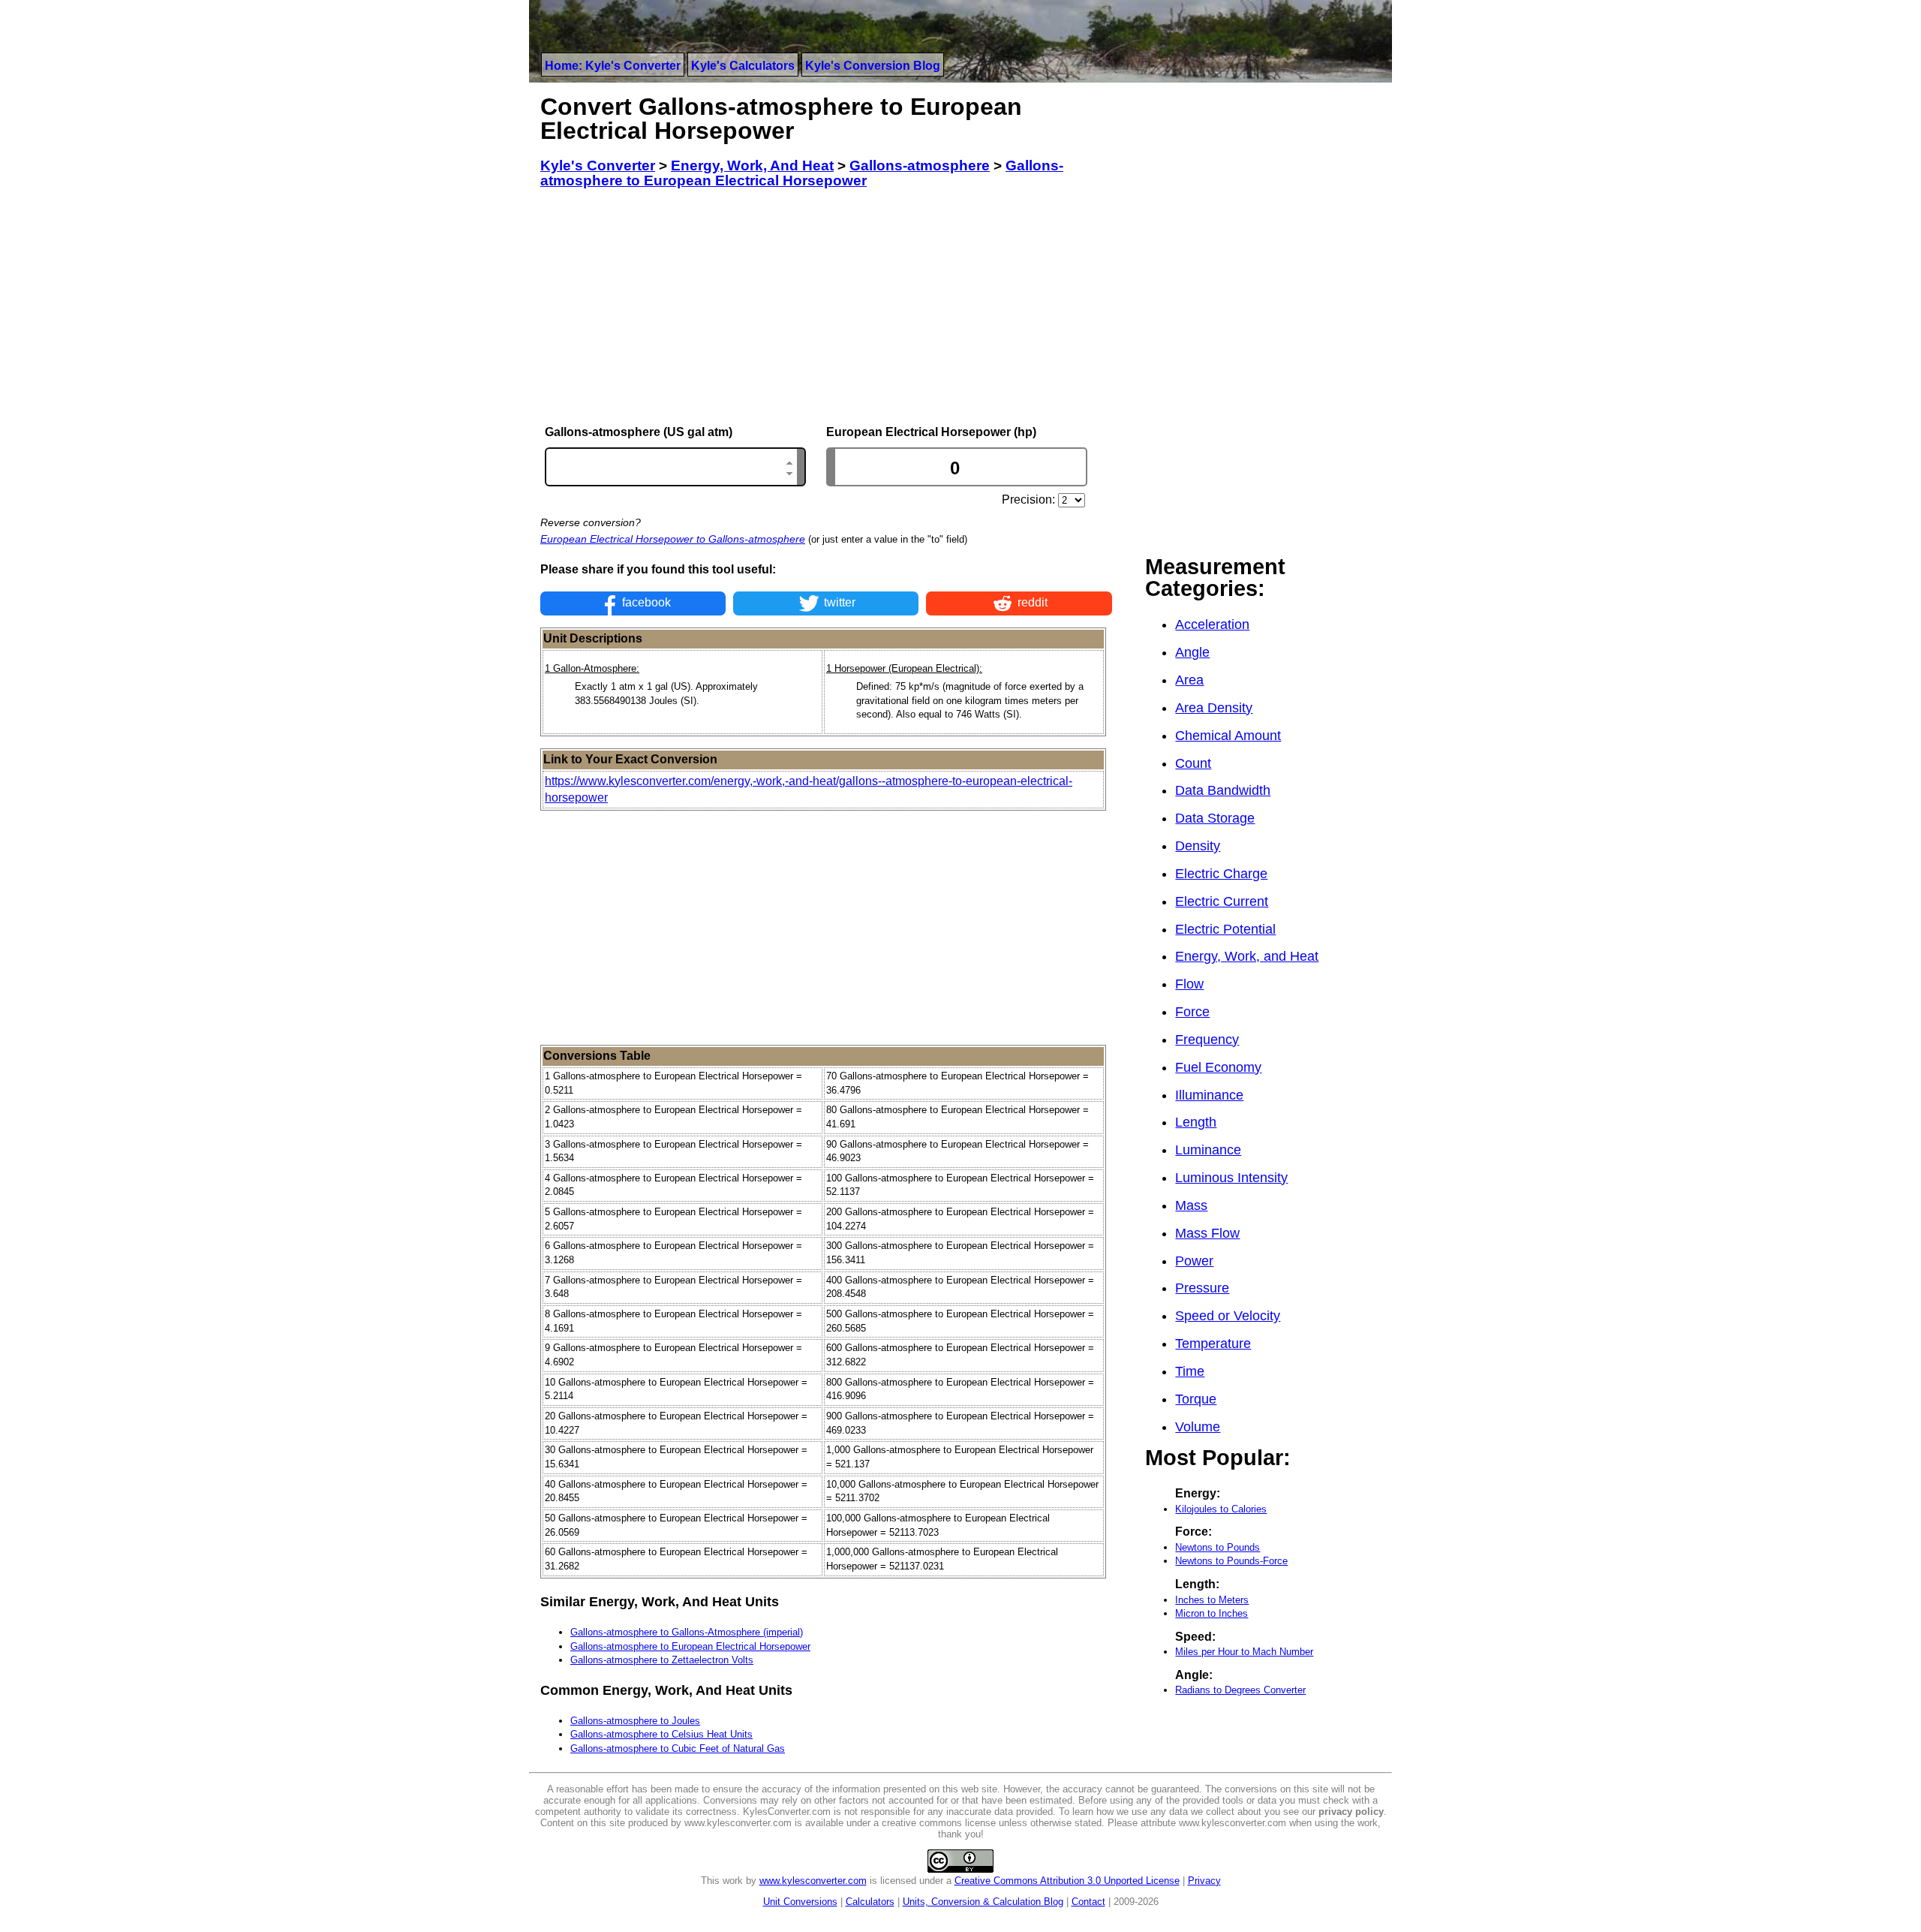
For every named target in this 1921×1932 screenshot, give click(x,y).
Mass (1191, 1205)
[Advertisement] (826, 307)
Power (1194, 1261)
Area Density (1214, 708)
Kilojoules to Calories (1221, 1509)
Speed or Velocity (1228, 1316)
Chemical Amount (1228, 736)
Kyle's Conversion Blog (873, 66)
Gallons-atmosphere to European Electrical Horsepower (690, 1646)
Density (1198, 846)
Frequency (1207, 1040)
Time (1190, 1371)
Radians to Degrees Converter (1240, 1690)
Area (1189, 680)
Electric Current (1222, 901)
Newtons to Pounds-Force (1231, 1561)
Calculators (870, 1902)
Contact (1088, 1902)
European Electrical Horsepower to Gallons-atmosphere (673, 539)
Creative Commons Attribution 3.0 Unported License (1067, 1881)
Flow (1189, 984)
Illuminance (1209, 1095)
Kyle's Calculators (743, 66)
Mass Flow (1207, 1233)
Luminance (1208, 1150)
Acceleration (1212, 624)
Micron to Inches (1212, 1613)
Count (1193, 763)
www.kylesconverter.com (813, 1881)
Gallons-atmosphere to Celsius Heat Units (661, 1734)
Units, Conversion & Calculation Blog (983, 1902)
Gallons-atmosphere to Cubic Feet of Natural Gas (678, 1748)
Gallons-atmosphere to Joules (635, 1721)
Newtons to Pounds (1218, 1547)
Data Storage (1215, 818)
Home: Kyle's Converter (613, 66)
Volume (1198, 1427)
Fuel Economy (1218, 1067)
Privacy (1204, 1881)
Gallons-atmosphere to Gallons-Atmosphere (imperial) (687, 1632)
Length (1196, 1122)
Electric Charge (1221, 874)
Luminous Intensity (1231, 1178)
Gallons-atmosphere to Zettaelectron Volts (662, 1660)
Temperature (1213, 1344)
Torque (1196, 1399)
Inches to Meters (1212, 1600)
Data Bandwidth (1223, 790)
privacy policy (1351, 1812)
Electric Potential (1225, 929)
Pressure (1202, 1288)
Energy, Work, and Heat (1247, 956)
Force (1192, 1012)
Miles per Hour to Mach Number (1244, 1652)
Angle (1192, 652)
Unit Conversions (800, 1902)
